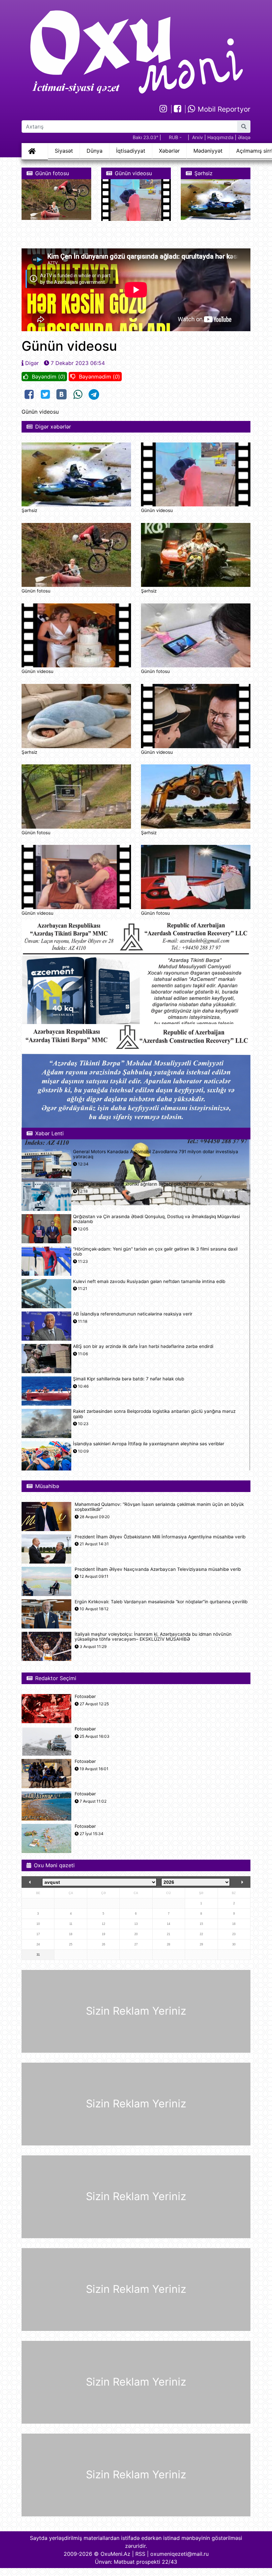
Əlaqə (244, 137)
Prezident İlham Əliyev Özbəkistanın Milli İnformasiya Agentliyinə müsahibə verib (160, 1537)
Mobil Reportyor (223, 109)
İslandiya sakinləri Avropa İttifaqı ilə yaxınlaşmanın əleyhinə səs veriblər (149, 1444)
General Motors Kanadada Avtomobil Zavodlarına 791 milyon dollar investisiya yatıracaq (156, 1154)
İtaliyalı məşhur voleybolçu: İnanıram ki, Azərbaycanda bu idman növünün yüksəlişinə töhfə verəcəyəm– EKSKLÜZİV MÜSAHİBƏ (153, 1637)
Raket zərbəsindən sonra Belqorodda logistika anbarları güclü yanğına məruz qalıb (154, 1414)
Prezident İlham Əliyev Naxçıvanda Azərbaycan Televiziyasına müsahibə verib (158, 1569)
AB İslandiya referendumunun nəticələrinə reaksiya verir (133, 1314)
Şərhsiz (29, 510)
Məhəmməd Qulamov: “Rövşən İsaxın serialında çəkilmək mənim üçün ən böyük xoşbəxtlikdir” (159, 1507)
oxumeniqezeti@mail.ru (179, 2554)
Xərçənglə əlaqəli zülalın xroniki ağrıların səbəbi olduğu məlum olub (143, 1184)
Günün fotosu (36, 591)
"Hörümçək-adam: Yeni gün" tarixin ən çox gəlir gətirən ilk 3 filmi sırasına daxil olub (155, 1252)
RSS (140, 2554)
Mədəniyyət (208, 151)
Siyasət (64, 151)
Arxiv (198, 137)
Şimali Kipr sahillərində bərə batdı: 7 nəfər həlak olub (129, 1379)
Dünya (95, 151)
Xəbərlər (169, 151)
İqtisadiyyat (131, 151)
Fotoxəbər (85, 1697)
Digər (32, 363)
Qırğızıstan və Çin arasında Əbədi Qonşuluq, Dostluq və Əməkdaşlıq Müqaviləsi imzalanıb (156, 1219)
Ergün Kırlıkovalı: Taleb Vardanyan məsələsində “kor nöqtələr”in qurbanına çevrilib (161, 1602)
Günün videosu (157, 510)
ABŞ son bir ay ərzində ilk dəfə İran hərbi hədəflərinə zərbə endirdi (143, 1346)
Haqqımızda (220, 137)
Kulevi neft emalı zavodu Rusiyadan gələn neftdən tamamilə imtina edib (149, 1282)
